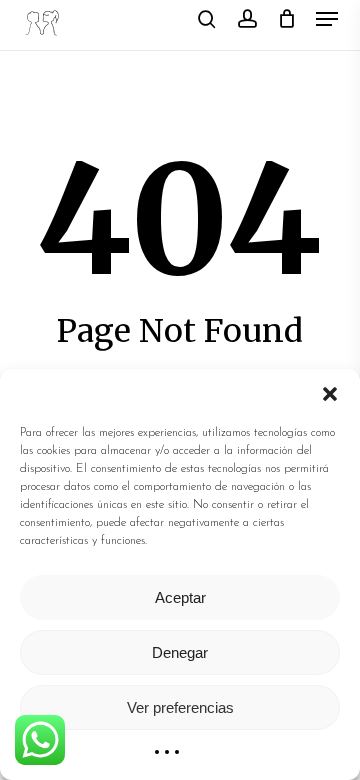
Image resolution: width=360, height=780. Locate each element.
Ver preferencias (180, 707)
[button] (330, 394)
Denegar (180, 652)
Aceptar (180, 597)
